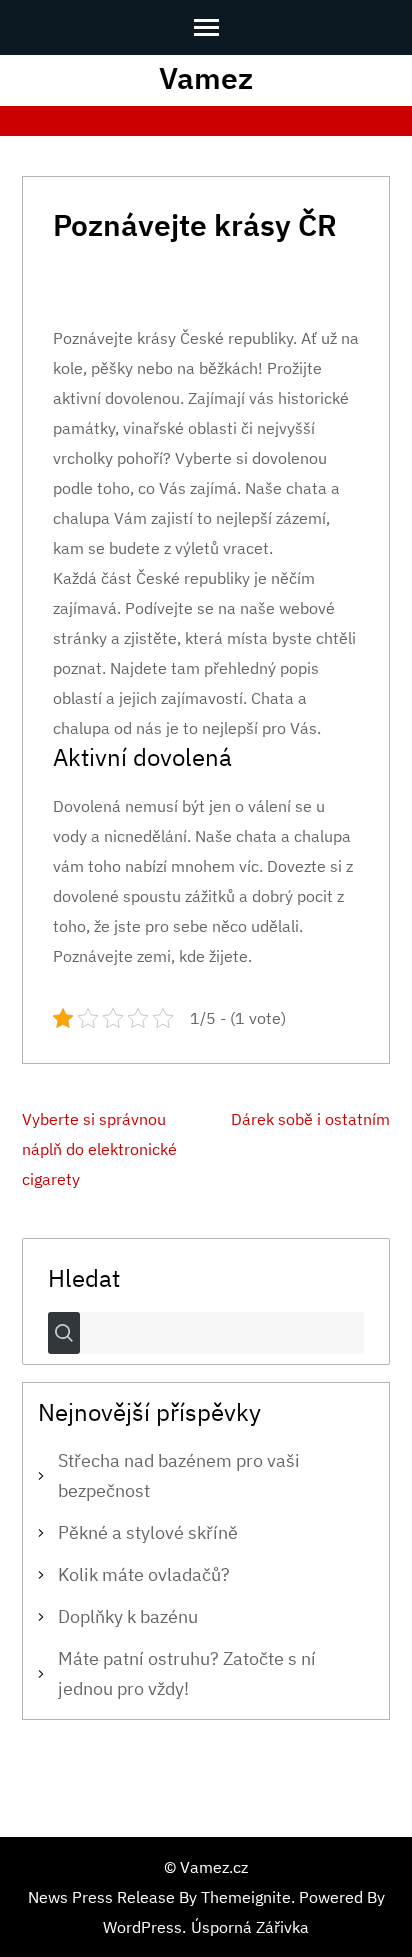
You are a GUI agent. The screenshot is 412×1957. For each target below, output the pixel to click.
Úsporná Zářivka (250, 1927)
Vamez (206, 77)
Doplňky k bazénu (128, 1616)
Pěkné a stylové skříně (148, 1532)
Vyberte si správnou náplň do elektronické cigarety (99, 1149)
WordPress (142, 1927)
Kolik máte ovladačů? (144, 1574)
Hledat (84, 1277)
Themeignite (246, 1897)
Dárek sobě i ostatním (310, 1119)
